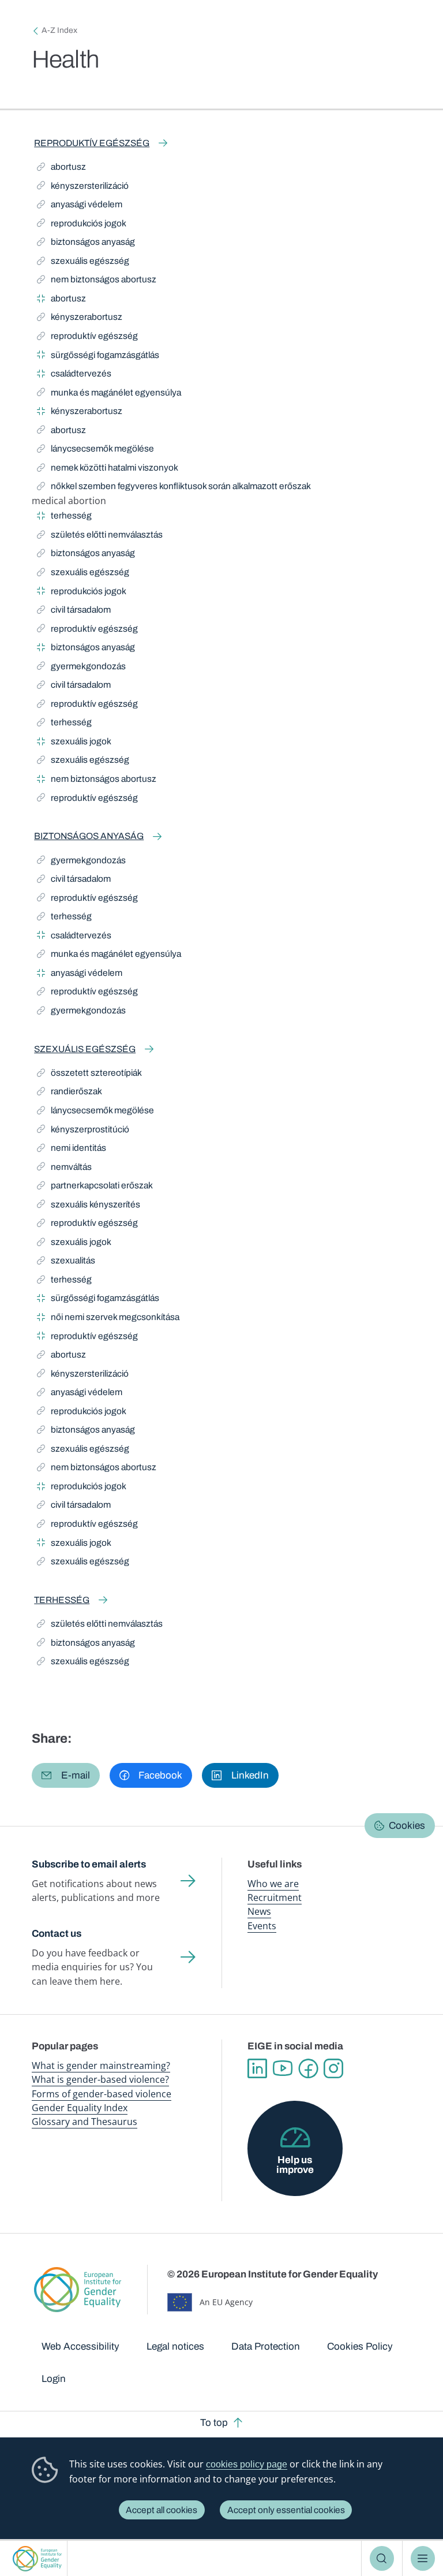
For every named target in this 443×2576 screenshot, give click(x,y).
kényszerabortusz (80, 319)
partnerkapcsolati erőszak (95, 1187)
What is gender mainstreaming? (101, 2066)
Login (54, 2379)
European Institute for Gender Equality (37, 2558)
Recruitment (275, 1897)
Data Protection (266, 2346)
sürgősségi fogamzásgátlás (98, 357)
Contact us (57, 1934)
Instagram (333, 2068)
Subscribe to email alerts (89, 1864)
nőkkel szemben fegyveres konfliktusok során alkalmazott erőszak (174, 488)
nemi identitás (72, 1150)
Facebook (308, 2068)
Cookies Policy (360, 2346)
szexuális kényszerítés (89, 1206)
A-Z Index (59, 30)
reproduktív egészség (92, 143)
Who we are (273, 1884)
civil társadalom (74, 612)
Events (262, 1926)
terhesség (64, 517)
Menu (423, 2558)
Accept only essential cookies (286, 2510)
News (259, 1911)
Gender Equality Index (80, 2108)
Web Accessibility (80, 2346)
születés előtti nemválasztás (100, 536)
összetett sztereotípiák (89, 1075)
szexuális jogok (74, 743)
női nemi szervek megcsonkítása (108, 1319)
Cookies (407, 1826)
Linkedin (257, 2068)
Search (382, 2558)
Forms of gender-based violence (102, 2094)
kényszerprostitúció (83, 1131)
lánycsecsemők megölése (95, 450)
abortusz (63, 169)
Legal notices (175, 2346)
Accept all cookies (162, 2510)
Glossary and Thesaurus (85, 2122)
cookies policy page (247, 2464)
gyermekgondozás (81, 668)
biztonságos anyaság (86, 244)
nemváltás (64, 1169)
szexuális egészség (83, 263)
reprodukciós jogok (82, 225)
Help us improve (295, 2165)
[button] (66, 1775)
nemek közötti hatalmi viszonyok (108, 469)
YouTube (283, 2068)
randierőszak (70, 1093)
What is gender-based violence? (100, 2079)
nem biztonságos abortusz (97, 281)
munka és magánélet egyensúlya (109, 394)
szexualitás (66, 1262)
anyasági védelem (80, 206)
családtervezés (74, 375)
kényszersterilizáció (83, 188)
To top (214, 2423)
